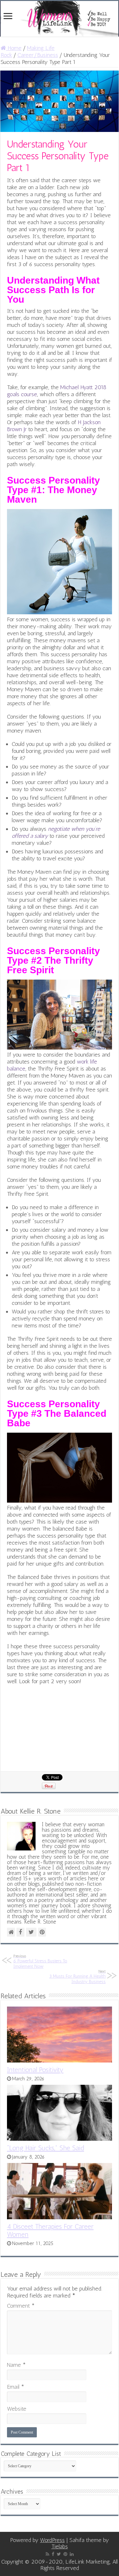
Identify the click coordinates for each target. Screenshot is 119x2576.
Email (16, 2387)
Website (17, 2409)
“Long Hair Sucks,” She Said (46, 2148)
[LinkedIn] (72, 2554)
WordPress (52, 2540)
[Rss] (47, 2554)
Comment (21, 2306)
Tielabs (60, 2546)
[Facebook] (53, 2554)
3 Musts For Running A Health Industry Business (77, 1977)
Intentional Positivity (35, 2070)
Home (14, 48)
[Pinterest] (65, 2554)
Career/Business (38, 55)
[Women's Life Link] (60, 19)
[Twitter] (59, 2554)
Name (16, 2365)
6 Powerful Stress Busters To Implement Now (40, 1961)
